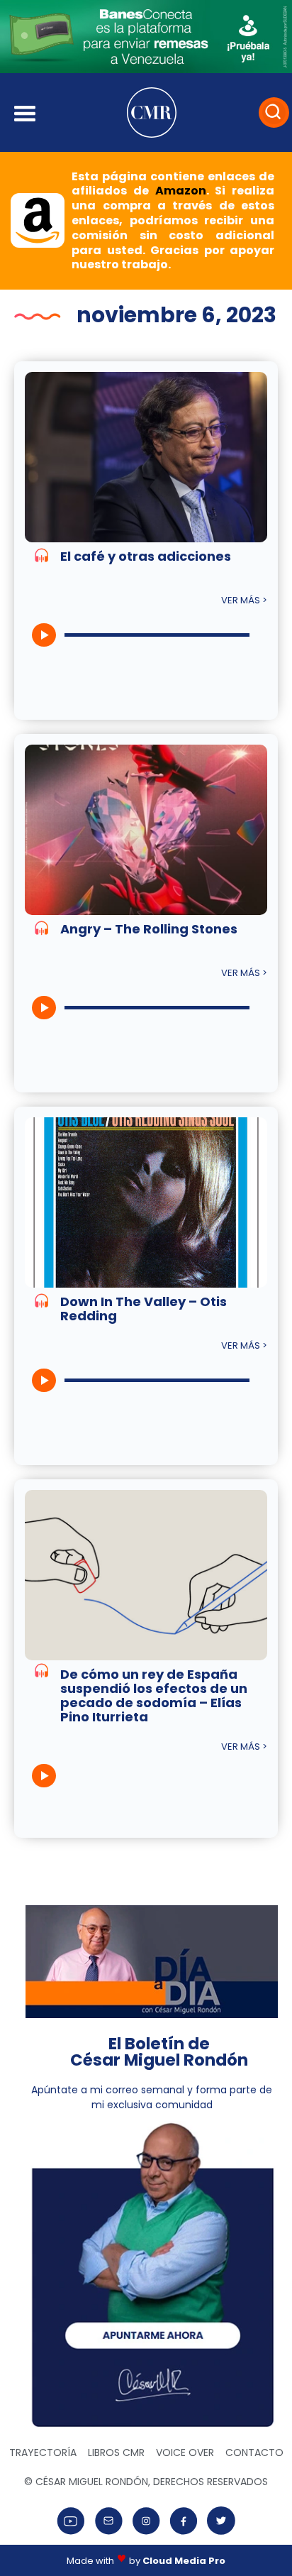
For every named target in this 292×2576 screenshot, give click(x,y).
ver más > (244, 600)
